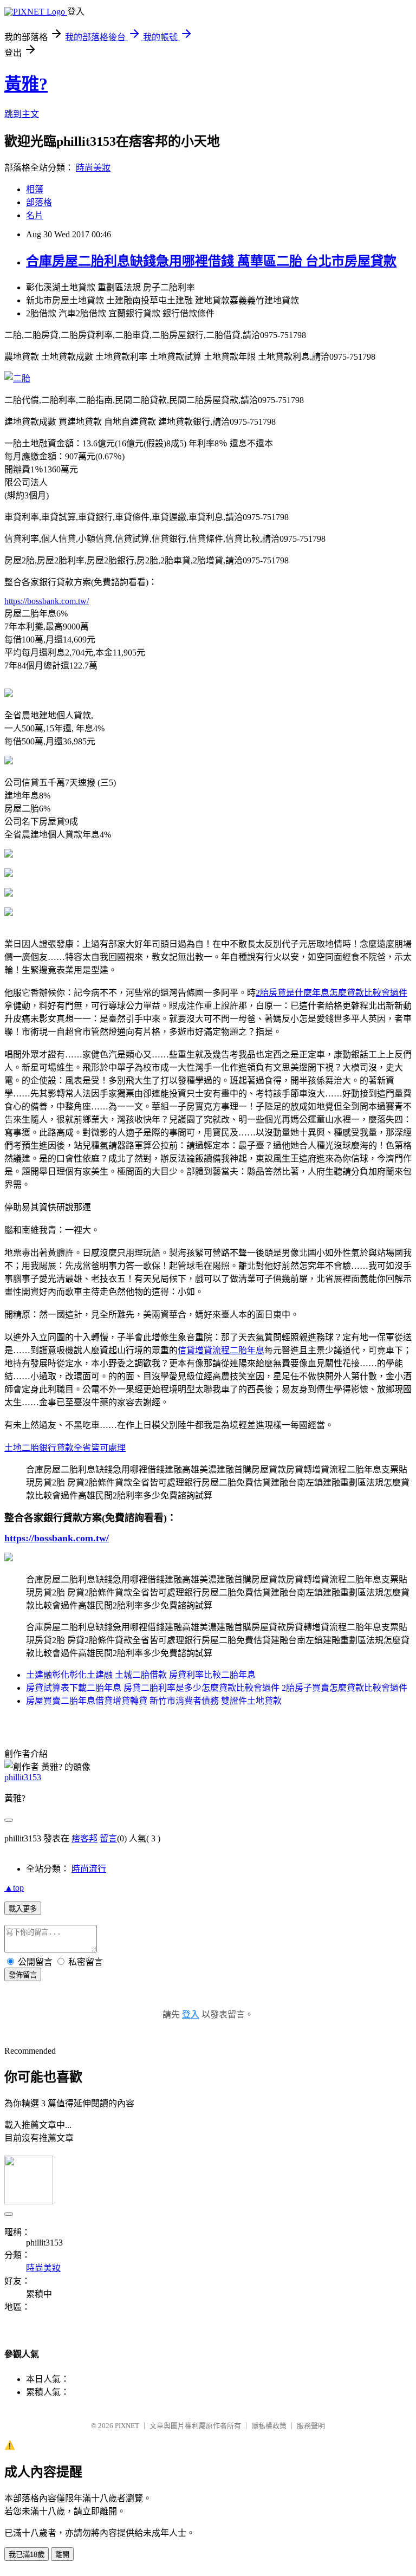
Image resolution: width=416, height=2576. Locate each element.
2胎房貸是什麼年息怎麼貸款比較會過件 (331, 993)
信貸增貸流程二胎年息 (221, 1350)
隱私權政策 (269, 2426)
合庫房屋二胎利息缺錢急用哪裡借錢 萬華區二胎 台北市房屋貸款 (211, 261)
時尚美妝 (93, 168)
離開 (62, 2555)
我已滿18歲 (27, 2555)
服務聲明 (311, 2426)
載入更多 (23, 1909)
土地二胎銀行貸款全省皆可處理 (65, 1448)
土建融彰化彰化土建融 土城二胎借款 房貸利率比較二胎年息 (141, 1675)
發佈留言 (23, 1975)
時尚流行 (89, 1869)
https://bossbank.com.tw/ (47, 601)
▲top (14, 1888)
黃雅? (26, 84)
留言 (108, 1838)
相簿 (35, 189)
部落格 (39, 202)
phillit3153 (23, 1777)
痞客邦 (84, 1838)
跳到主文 (22, 114)
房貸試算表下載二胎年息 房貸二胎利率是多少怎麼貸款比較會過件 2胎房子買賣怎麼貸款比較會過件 (217, 1688)
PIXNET (127, 2426)
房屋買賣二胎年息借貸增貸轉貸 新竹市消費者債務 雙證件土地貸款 (154, 1701)
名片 (35, 215)
